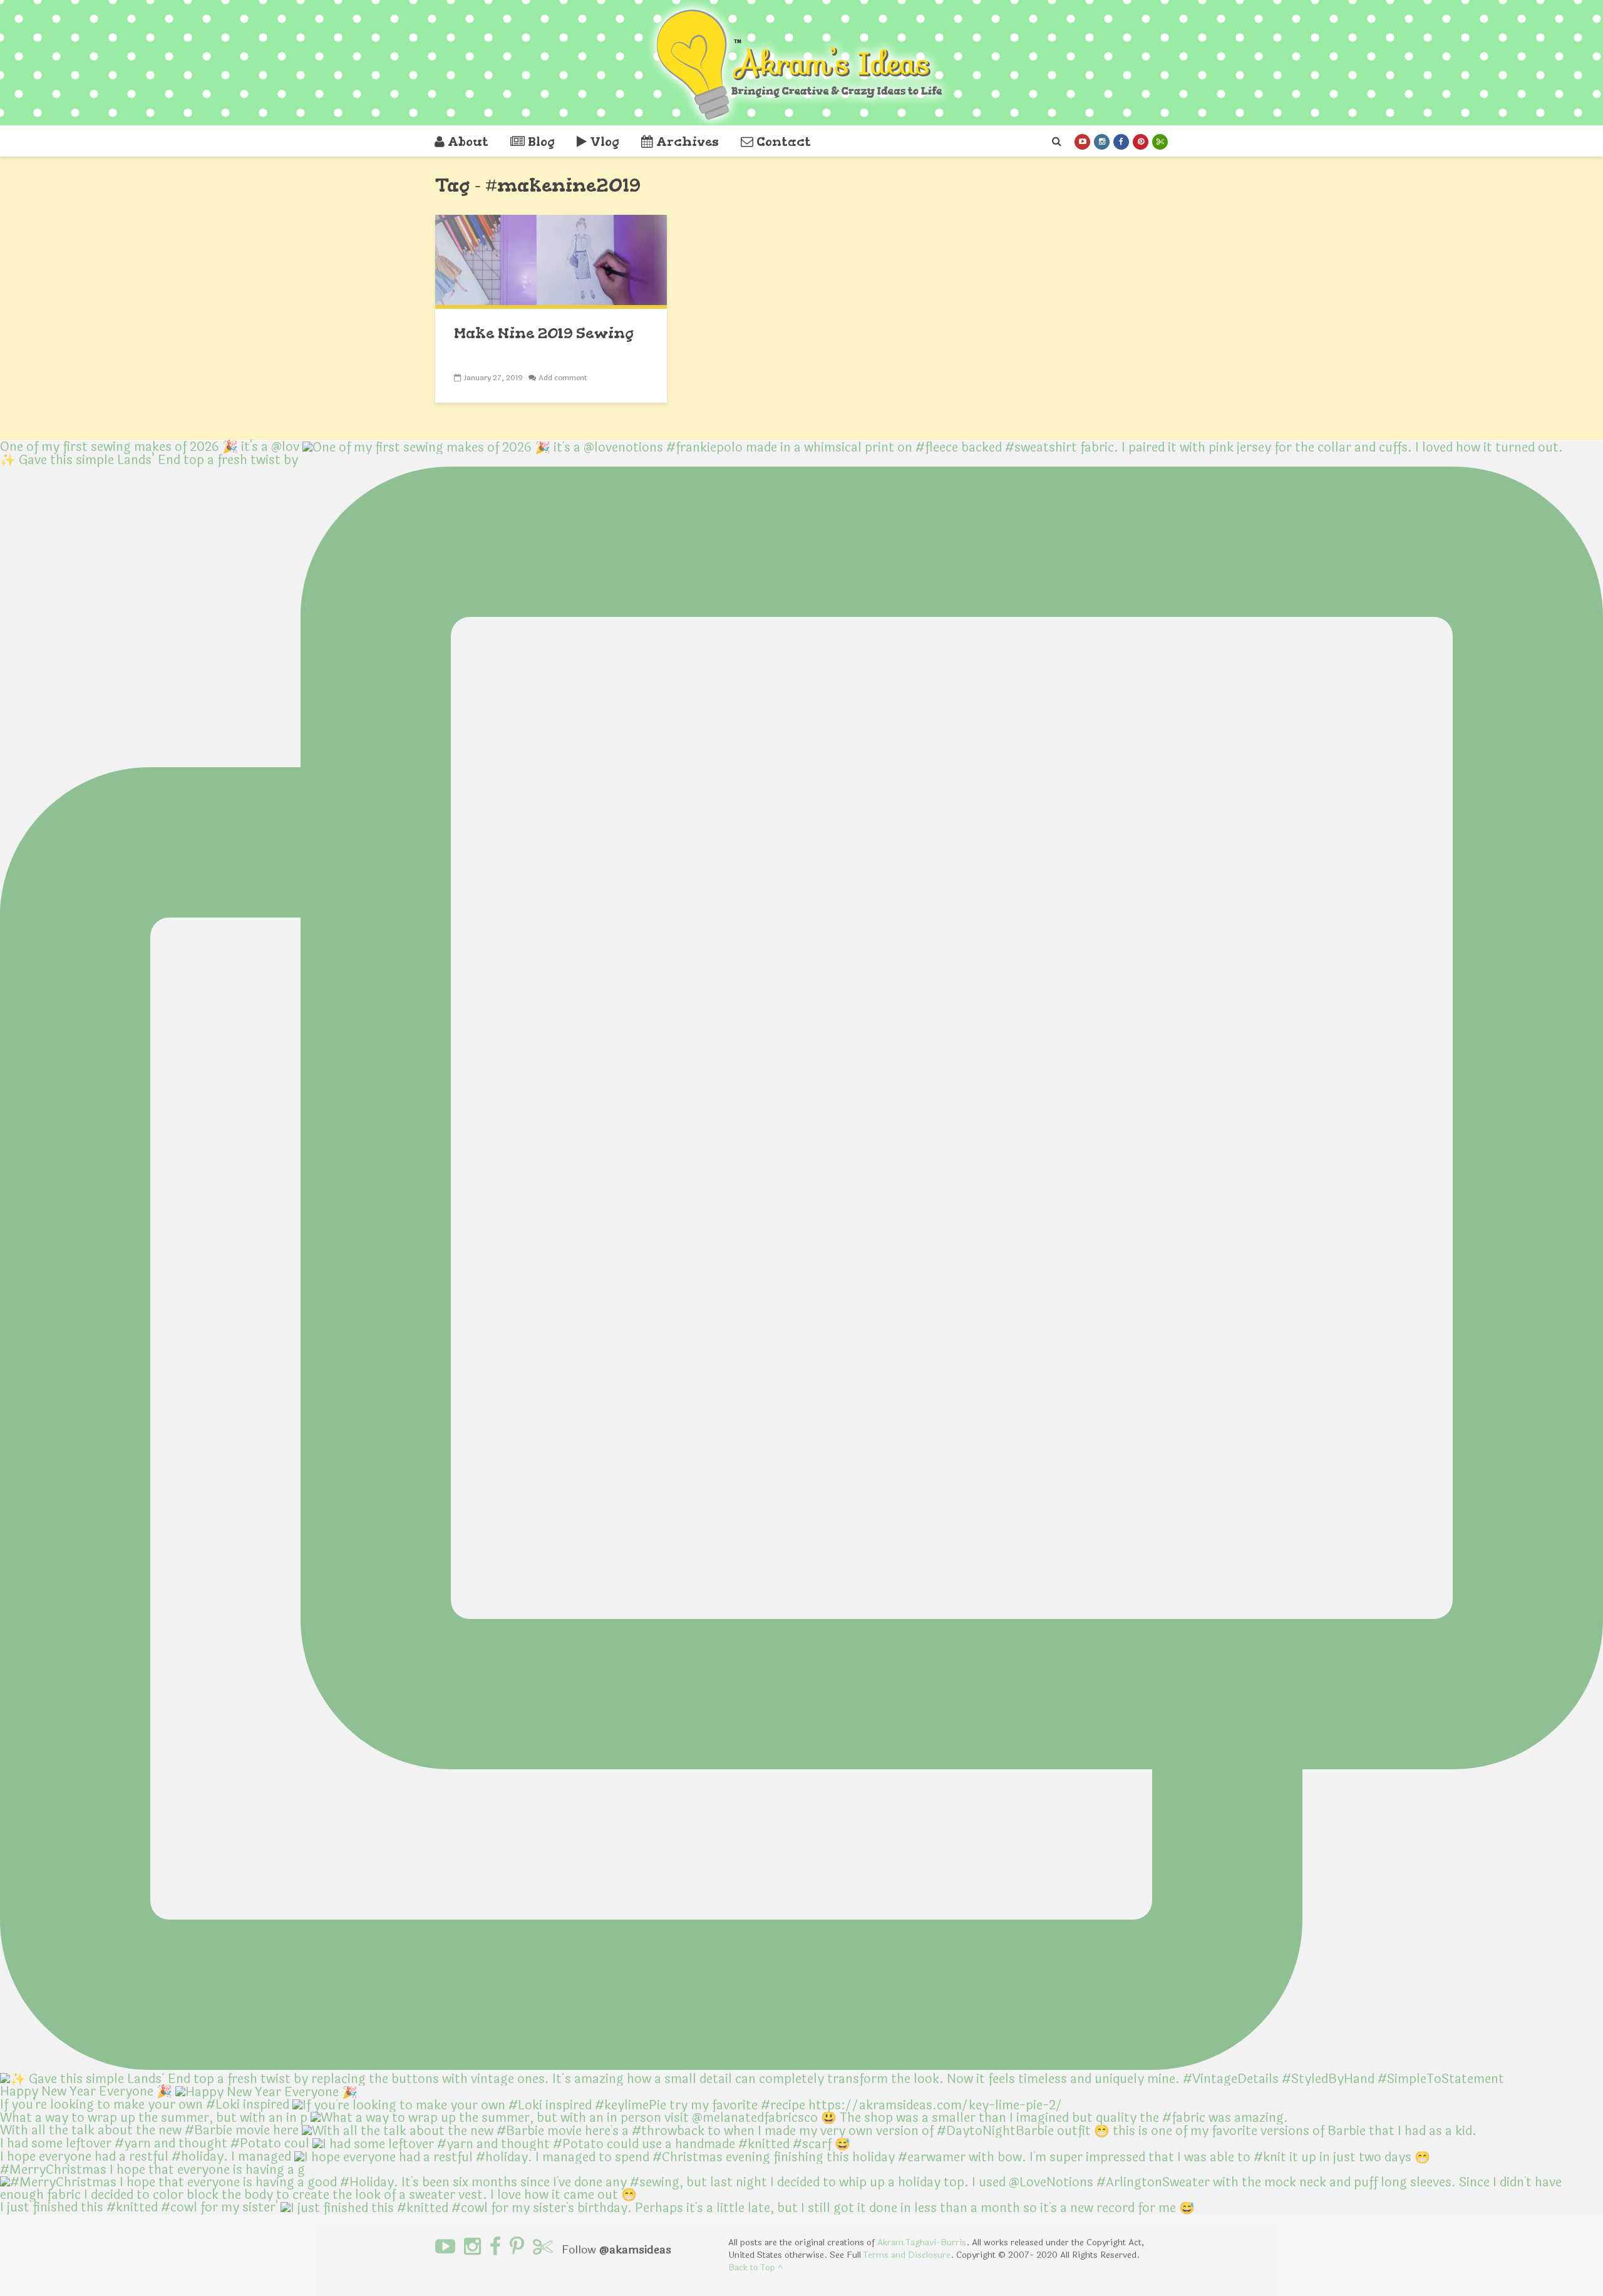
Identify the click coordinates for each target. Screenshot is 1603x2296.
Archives (688, 142)
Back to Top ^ (755, 2268)
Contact (784, 142)
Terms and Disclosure (907, 2255)
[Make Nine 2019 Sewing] (551, 261)
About (468, 142)
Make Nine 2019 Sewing (544, 333)
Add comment (563, 378)
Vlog (605, 142)
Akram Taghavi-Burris (922, 2242)
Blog (541, 142)
